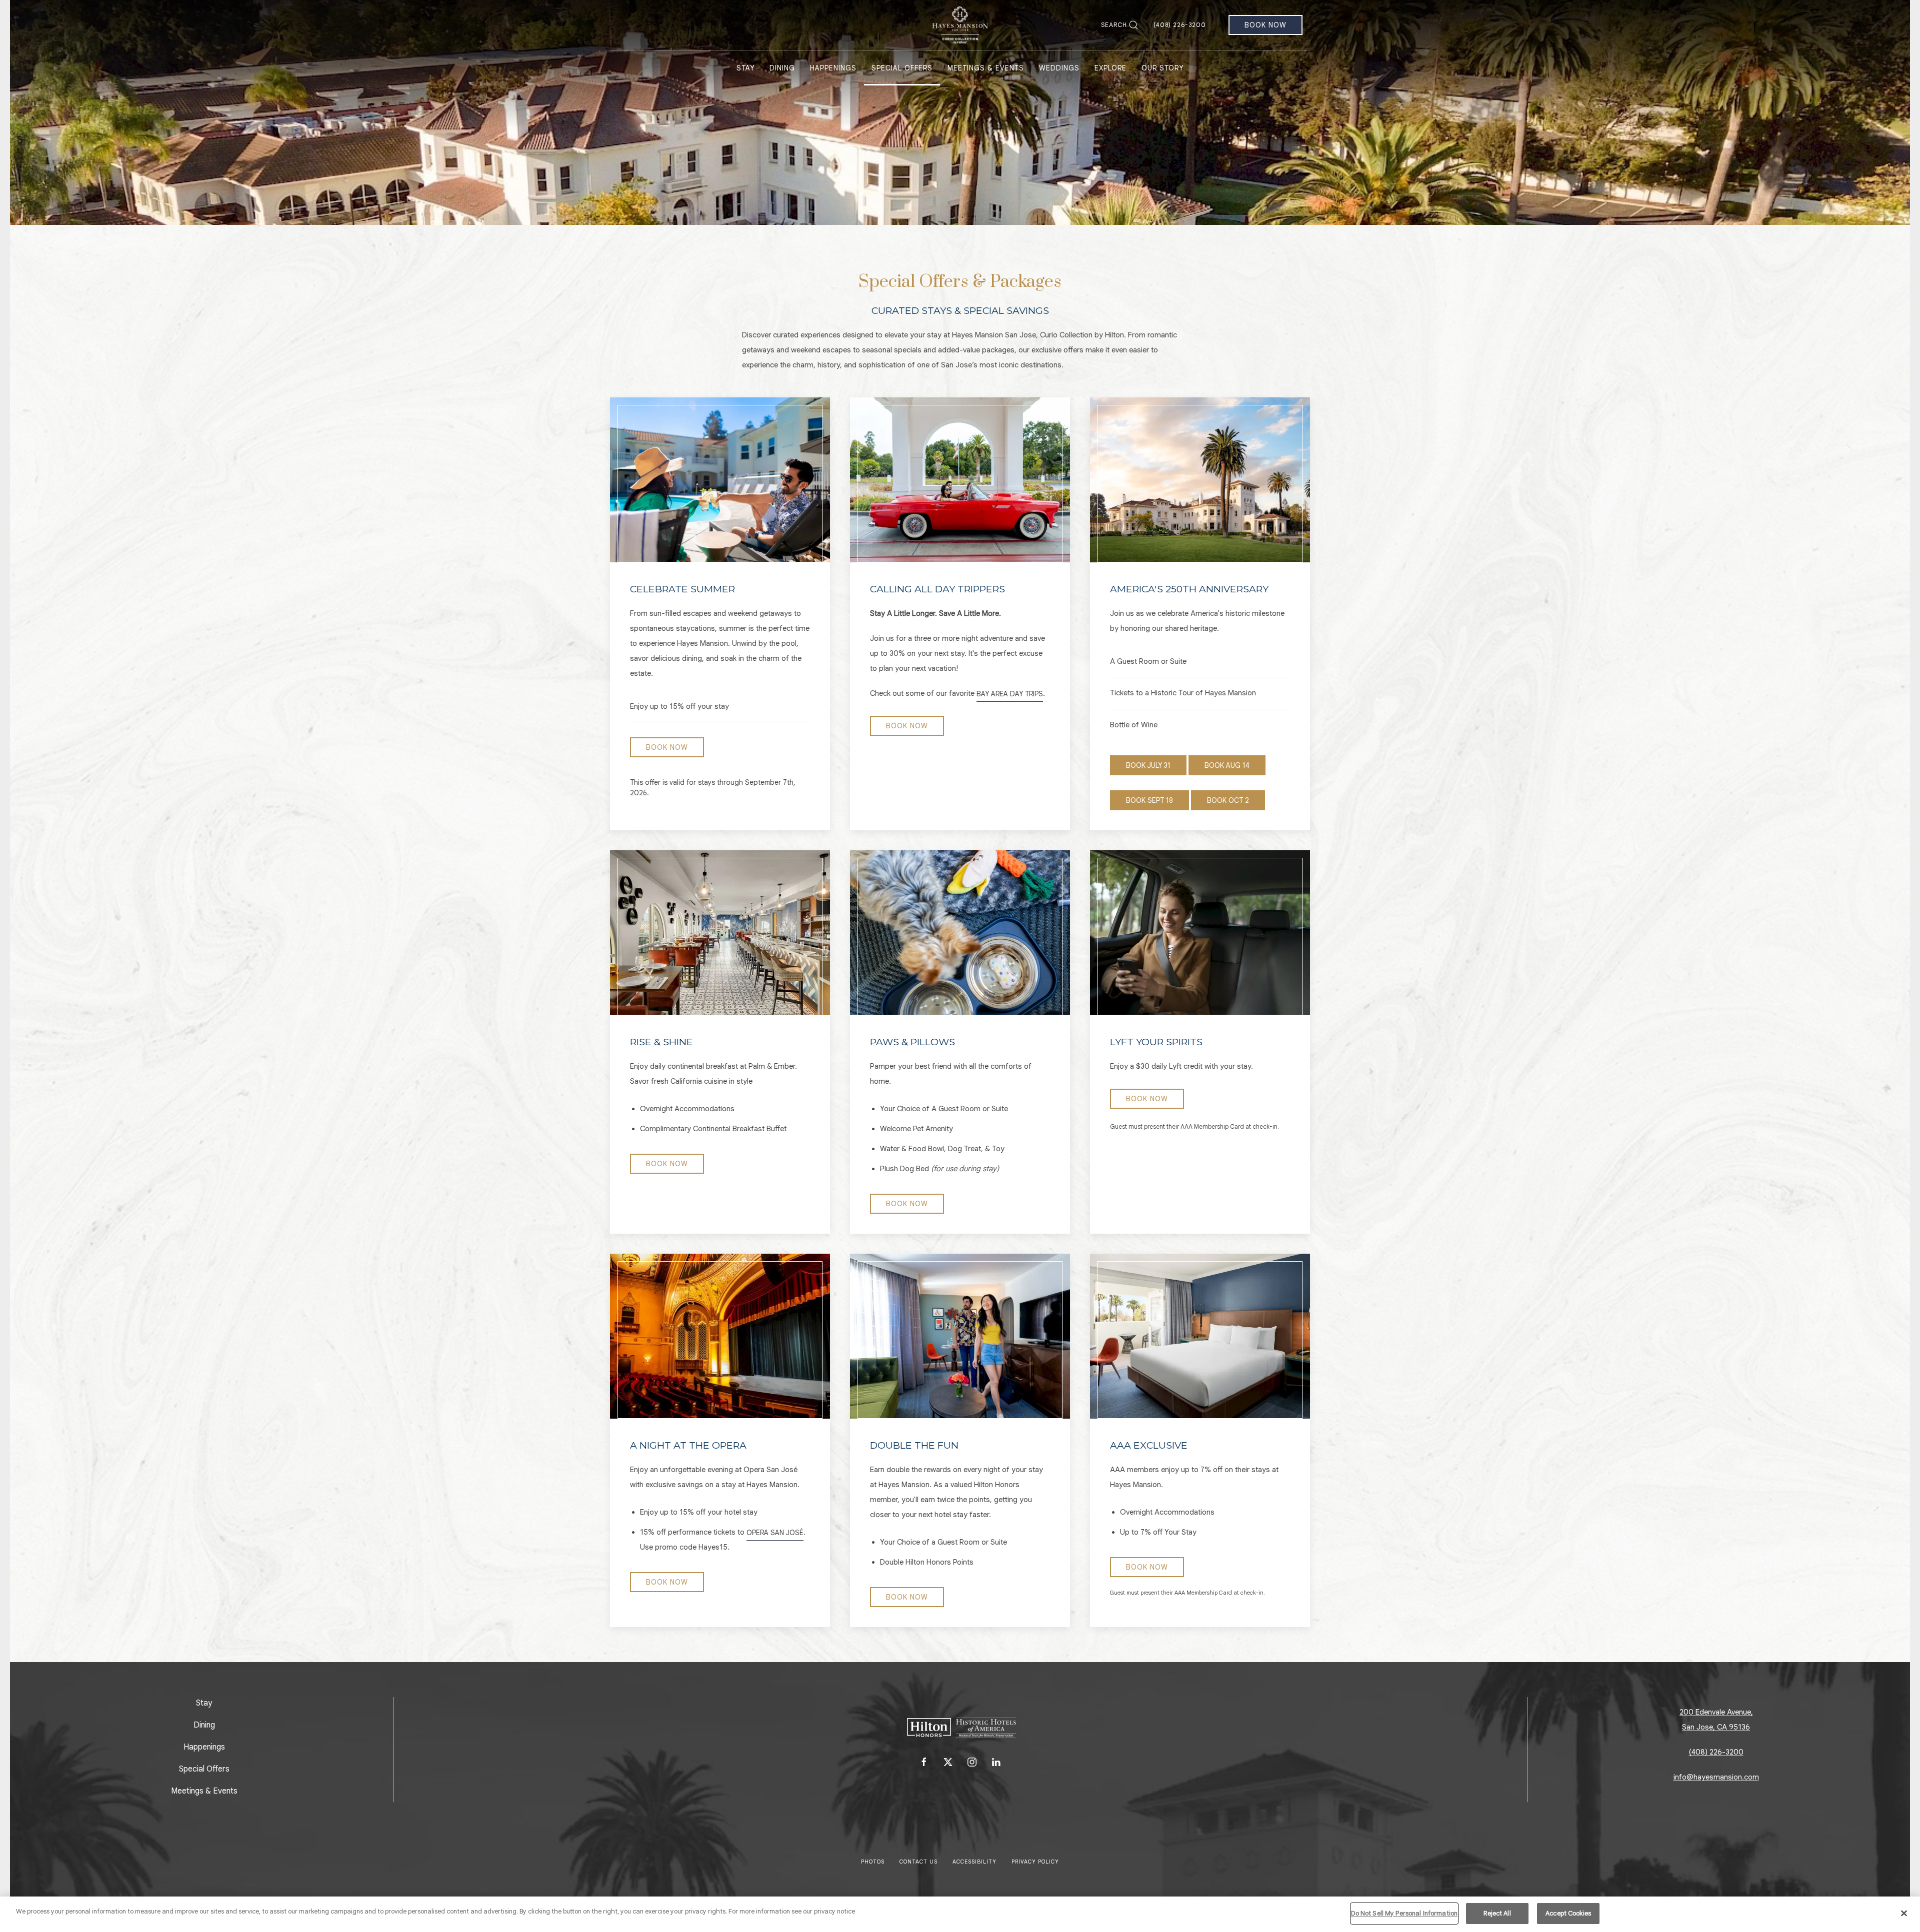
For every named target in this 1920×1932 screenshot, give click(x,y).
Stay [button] (745, 68)
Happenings (204, 1747)
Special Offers (902, 68)
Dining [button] (782, 68)
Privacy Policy (1035, 1862)
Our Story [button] (1162, 68)
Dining (204, 1725)
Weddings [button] (1059, 68)
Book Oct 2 (1228, 800)
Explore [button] (1110, 68)
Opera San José (775, 1533)
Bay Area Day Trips (1010, 694)
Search (1114, 25)
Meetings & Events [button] (986, 68)
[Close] (1904, 1913)
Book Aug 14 (1227, 765)
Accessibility (974, 1862)
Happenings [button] (833, 68)
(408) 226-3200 (1180, 25)
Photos (873, 1862)
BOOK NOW (907, 726)
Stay (204, 1703)
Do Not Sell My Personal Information (1404, 1913)
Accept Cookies (1568, 1913)
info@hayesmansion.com (1716, 1777)
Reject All (1497, 1913)
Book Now (1265, 25)
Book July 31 (1148, 765)
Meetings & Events (204, 1791)
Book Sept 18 (1149, 800)
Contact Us (918, 1862)
